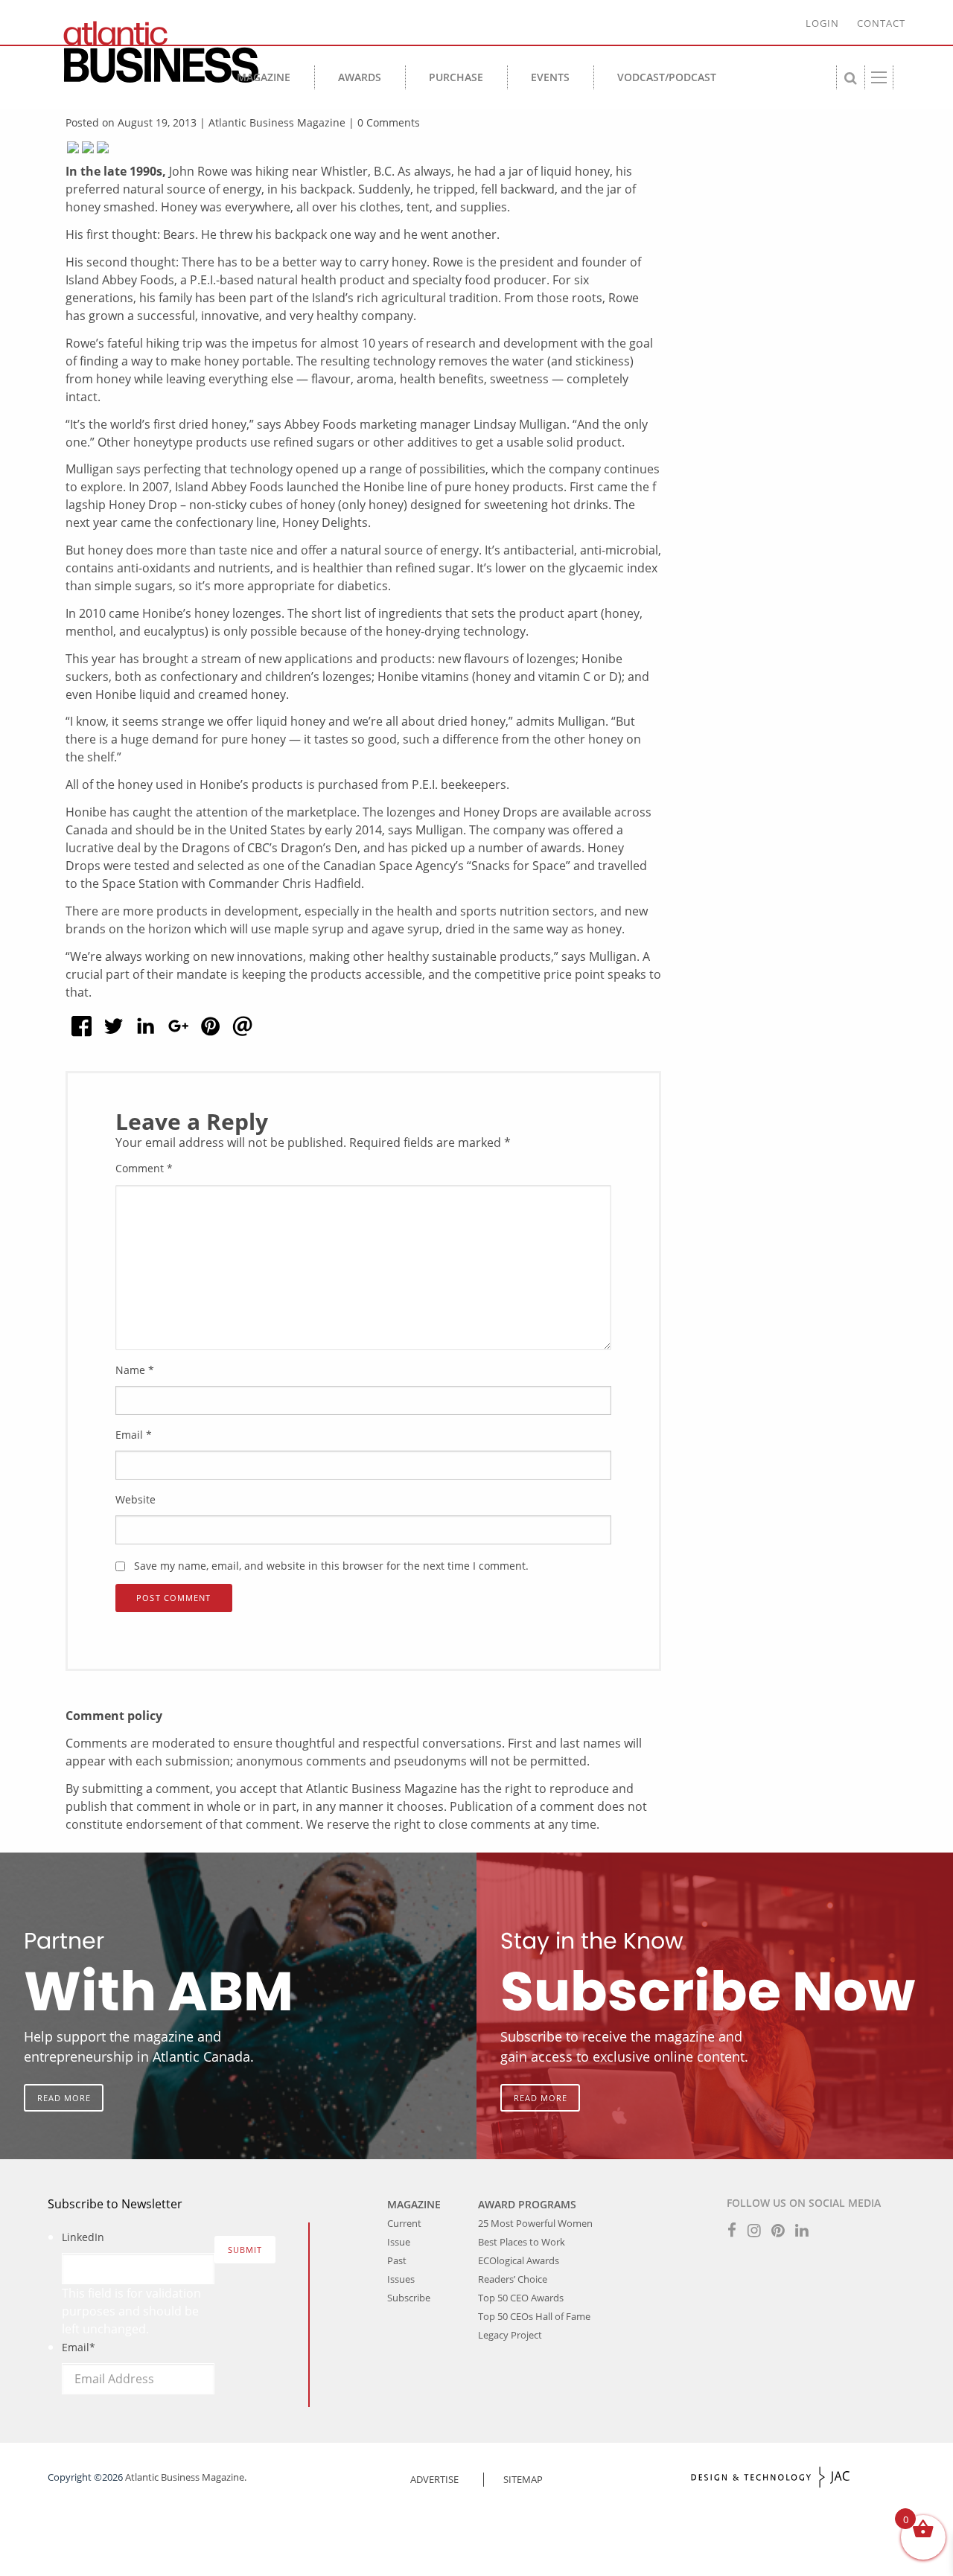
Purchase (456, 77)
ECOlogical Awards (519, 2260)
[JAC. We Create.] (771, 2477)
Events (550, 77)
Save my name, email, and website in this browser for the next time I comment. (331, 1566)
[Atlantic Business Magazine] (155, 52)
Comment (144, 1168)
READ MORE (64, 2098)
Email (134, 1435)
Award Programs (527, 2204)
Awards (360, 77)
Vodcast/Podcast (667, 77)
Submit (245, 2250)
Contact (881, 23)
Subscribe (409, 2298)
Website (136, 1499)
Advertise (434, 2479)
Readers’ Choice (513, 2279)
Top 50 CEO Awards (521, 2298)
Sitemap (523, 2479)
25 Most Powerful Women (535, 2223)
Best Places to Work (522, 2242)
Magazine (264, 77)
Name (135, 1370)
